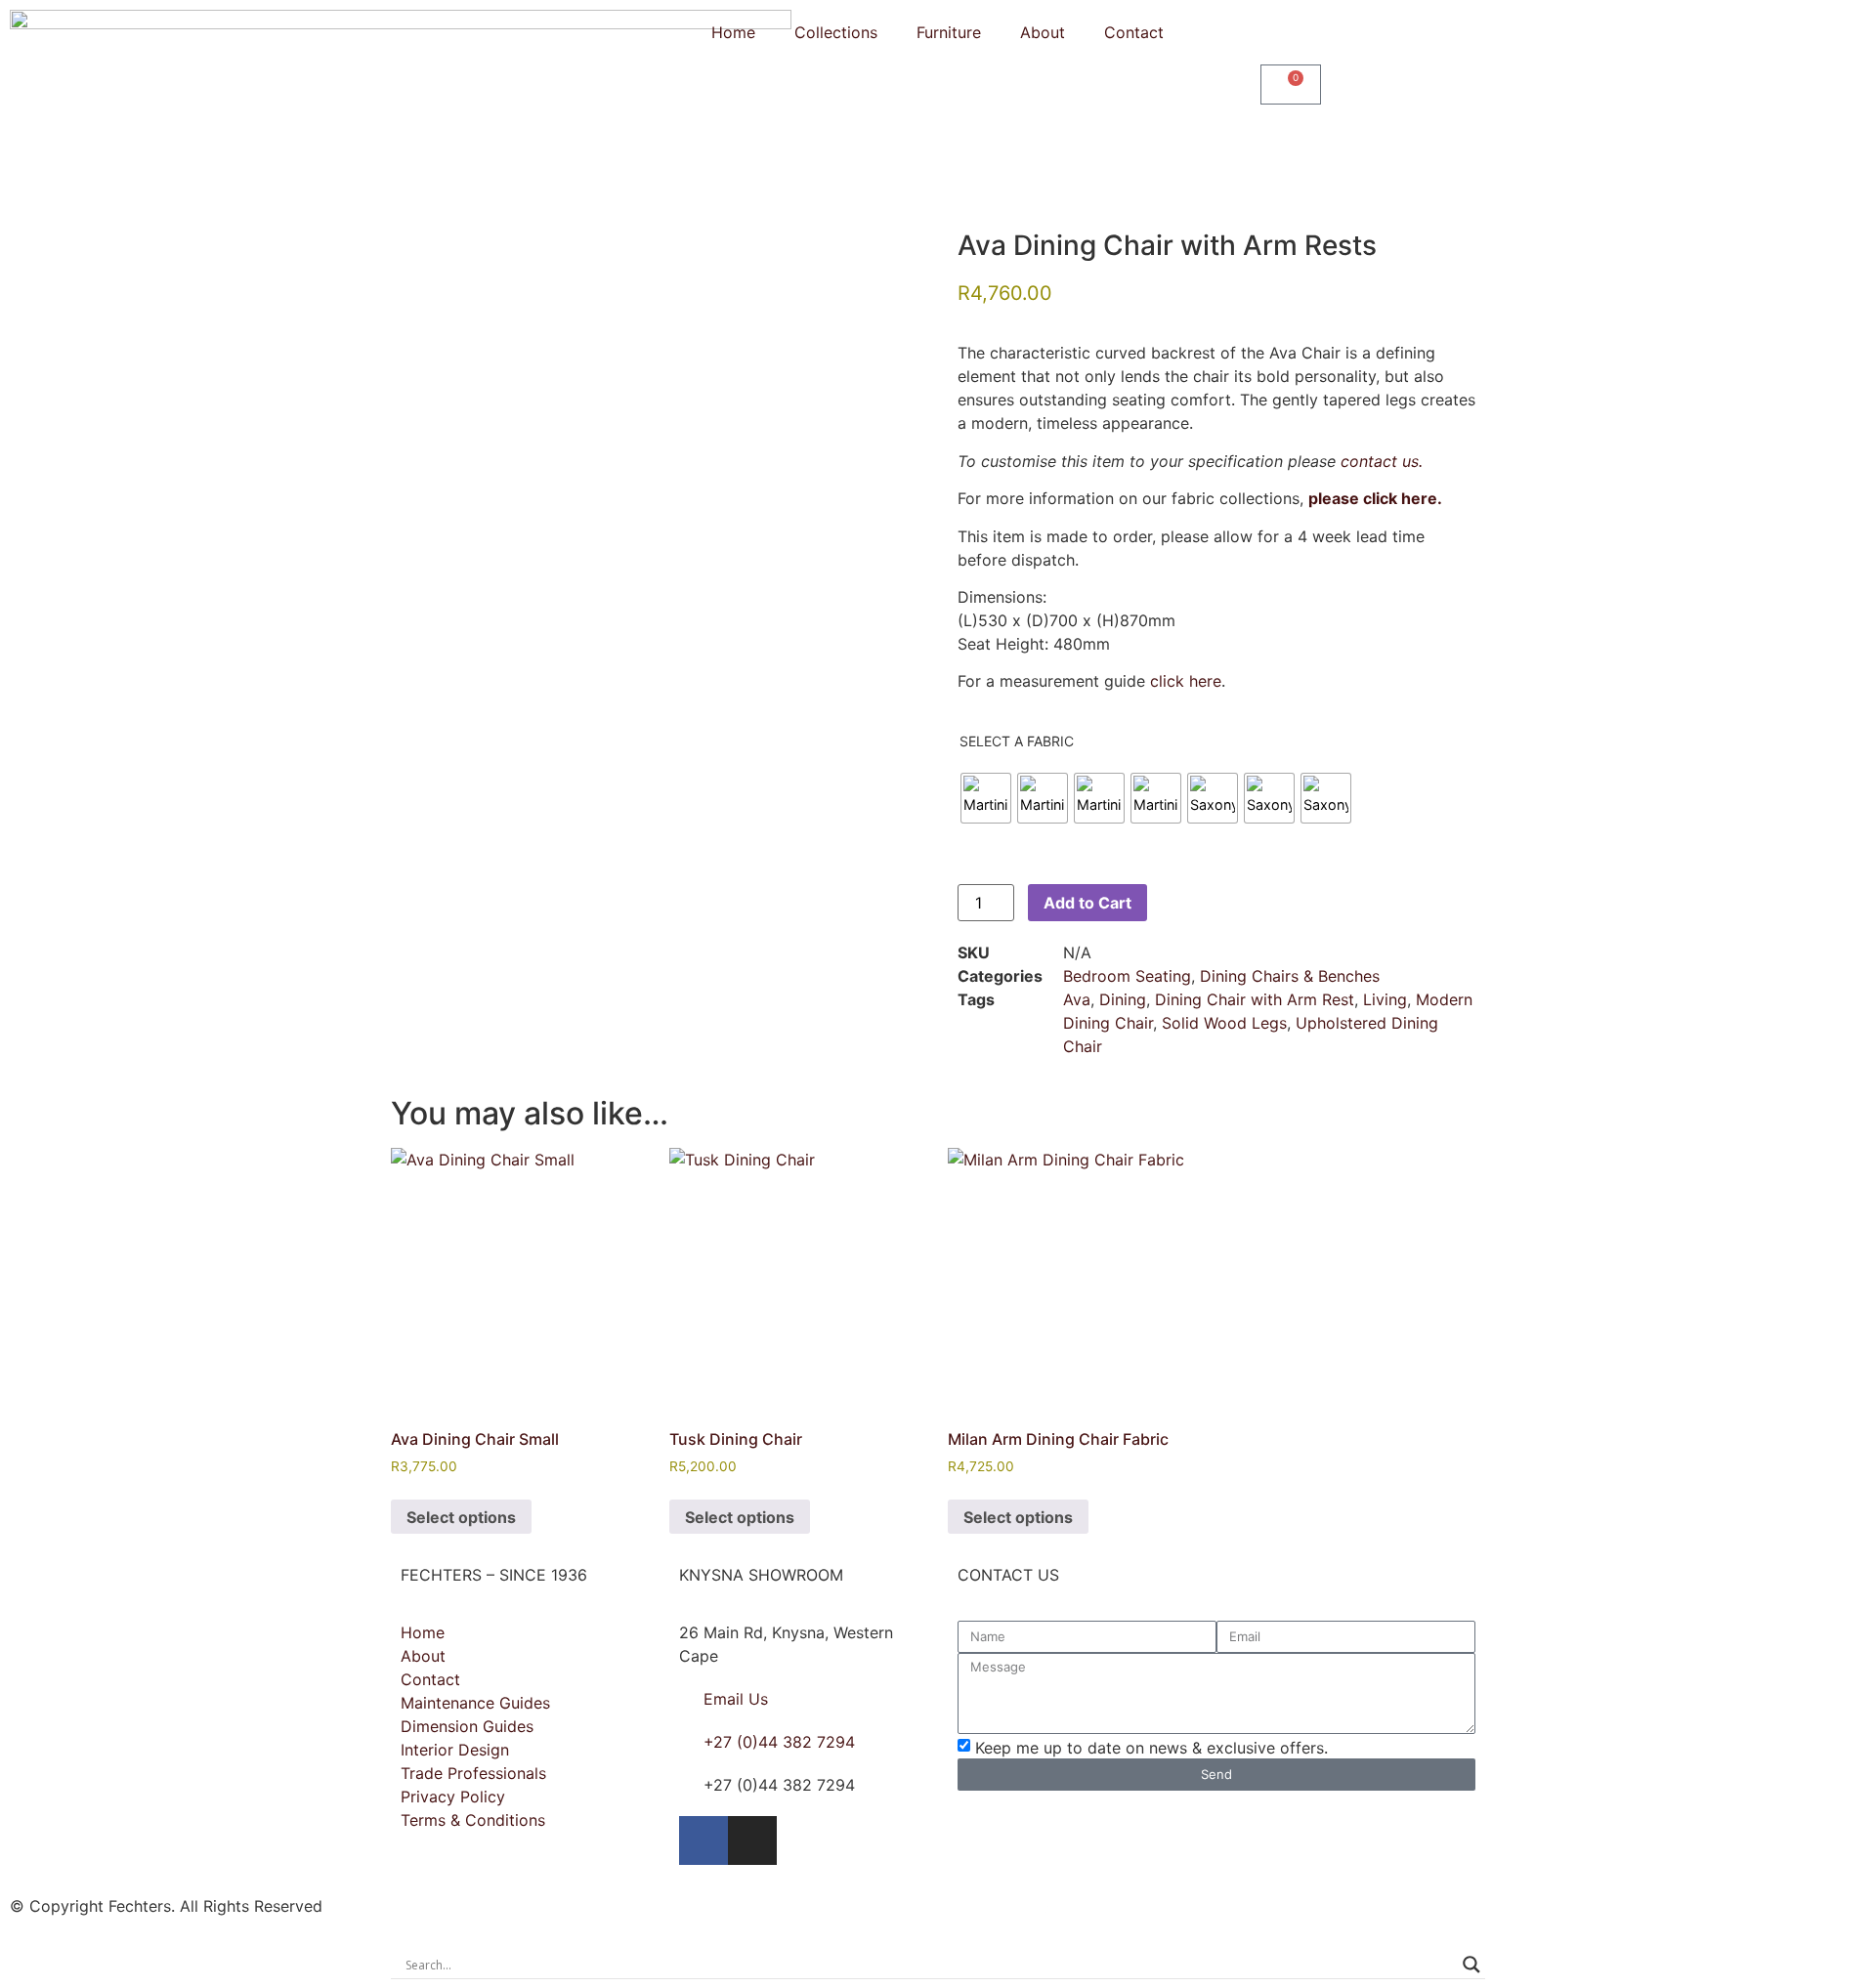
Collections (836, 32)
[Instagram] (752, 1840)
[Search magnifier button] (1471, 1965)
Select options (461, 1517)
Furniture (949, 32)
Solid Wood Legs (1224, 1023)
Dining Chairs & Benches (1290, 976)
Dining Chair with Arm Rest (1255, 999)
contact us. (1382, 461)
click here (1186, 681)
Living (1385, 999)
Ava (1077, 999)
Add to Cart (1087, 903)
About (1043, 32)
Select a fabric (1017, 741)
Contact (1134, 32)
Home (733, 32)
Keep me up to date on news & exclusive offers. (1151, 1747)
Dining (1123, 999)
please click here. (1375, 498)
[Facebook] (703, 1840)
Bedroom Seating (1127, 976)
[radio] (986, 798)
